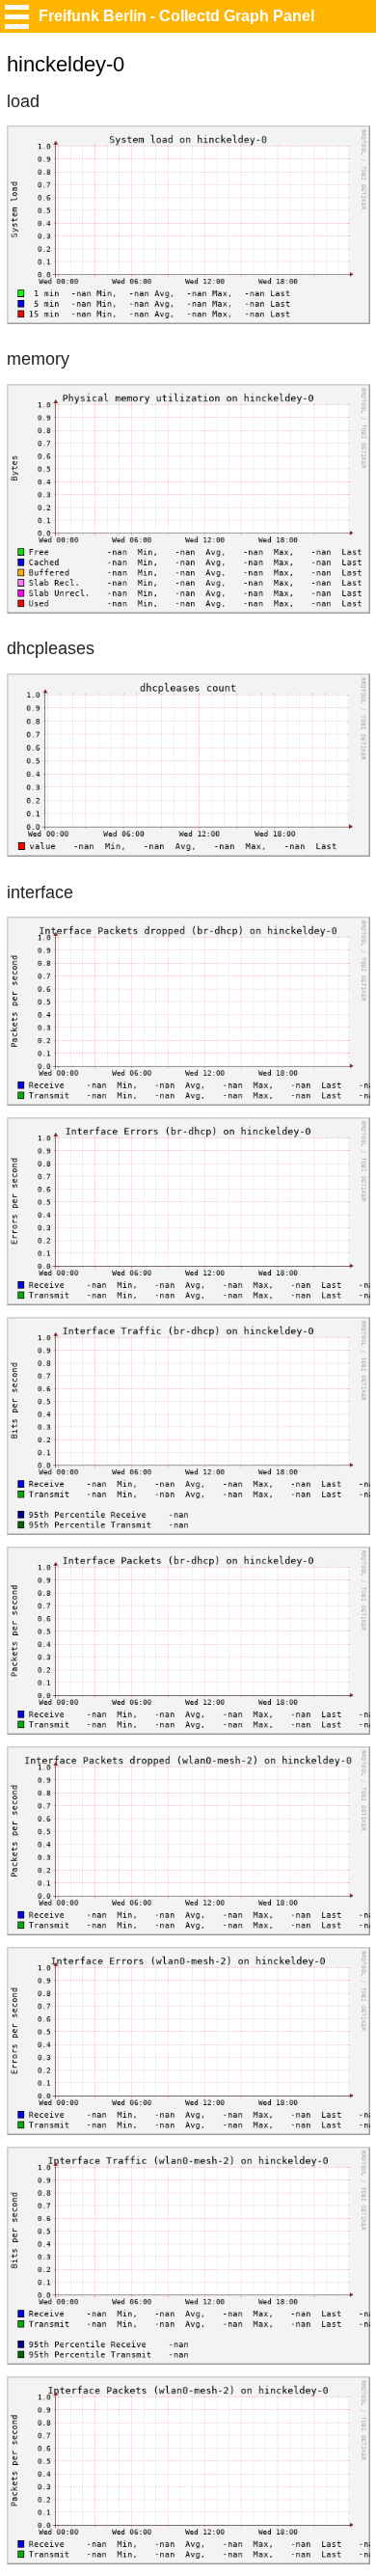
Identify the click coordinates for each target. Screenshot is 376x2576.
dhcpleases (51, 648)
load (23, 101)
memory (38, 359)
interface (40, 892)
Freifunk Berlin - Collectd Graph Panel (176, 16)
